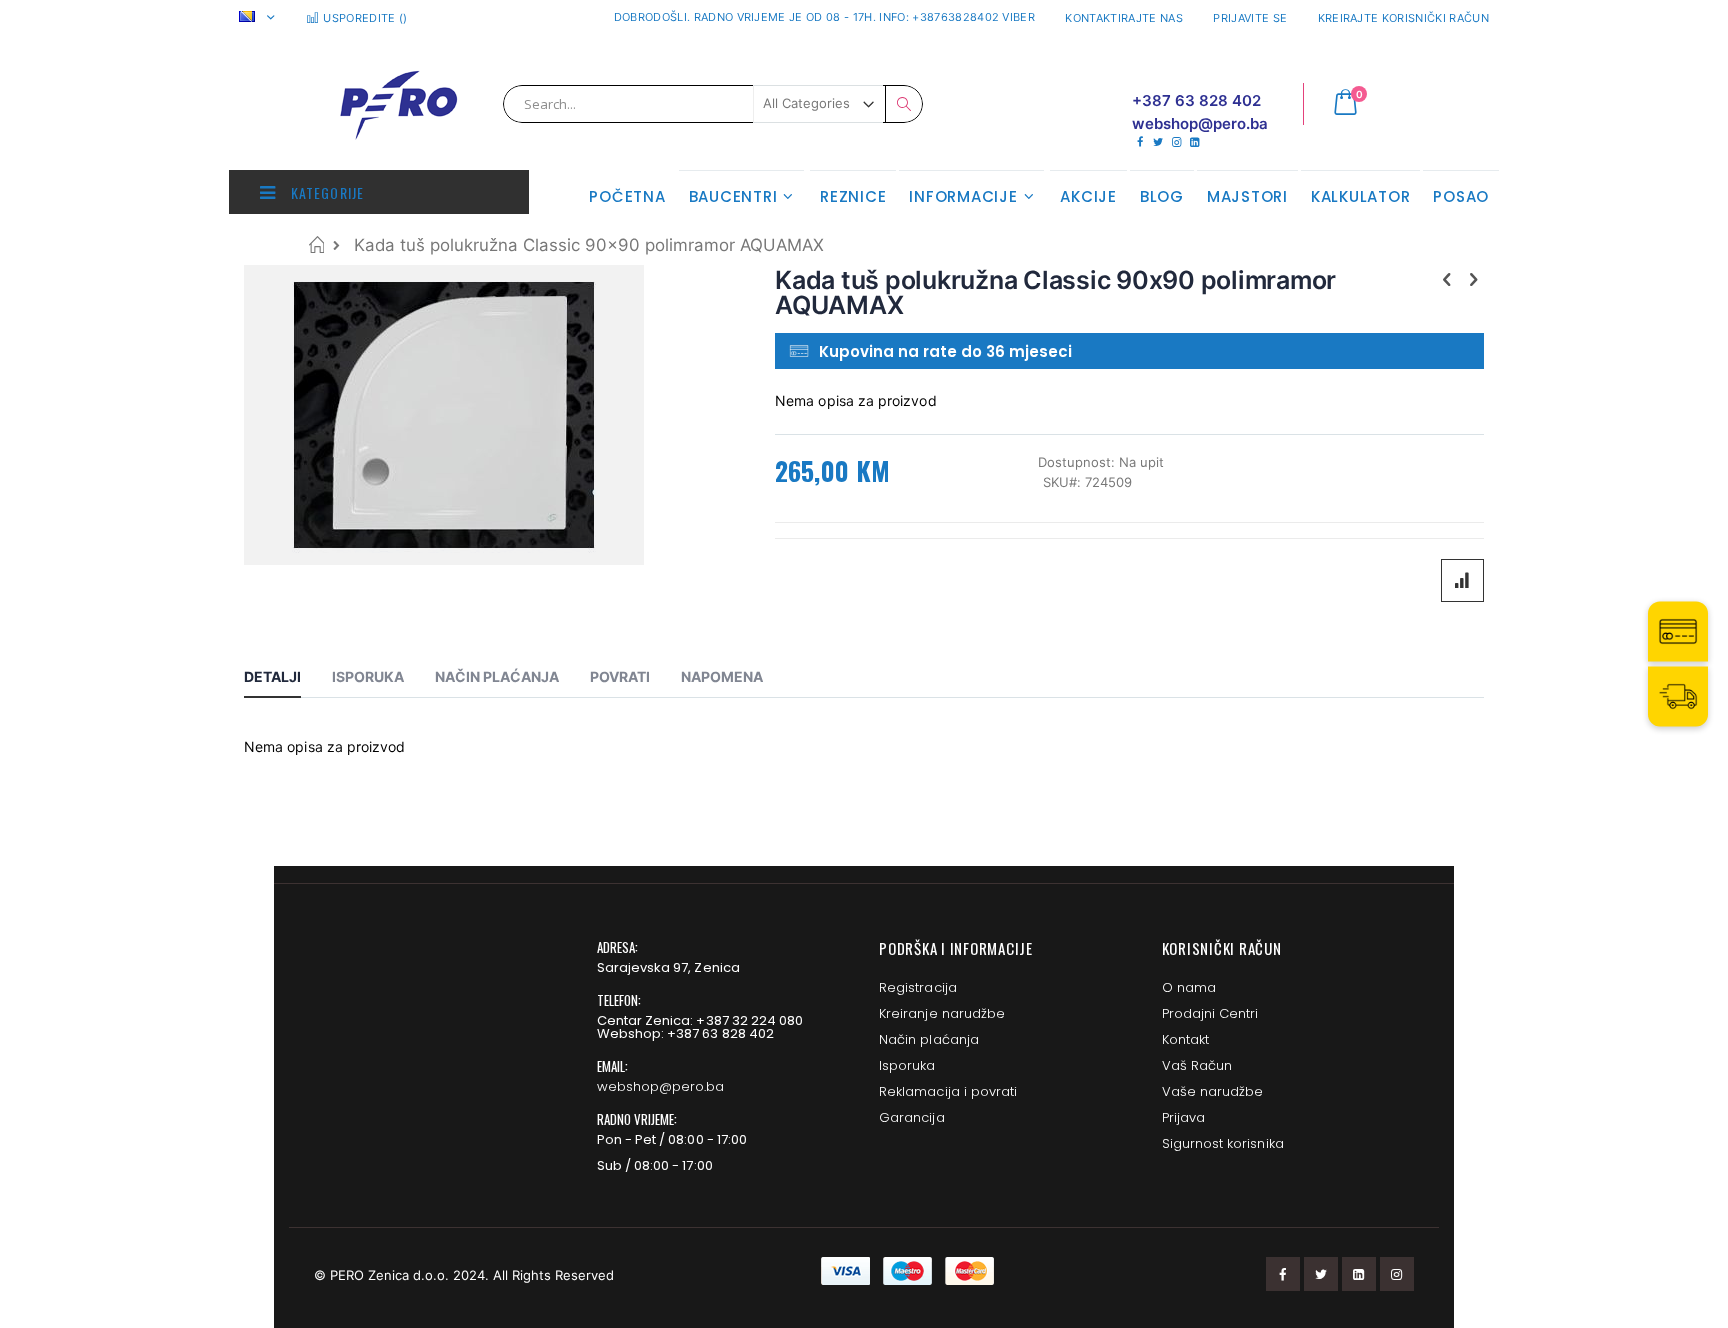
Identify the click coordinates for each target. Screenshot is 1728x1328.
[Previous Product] (1447, 279)
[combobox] (713, 104)
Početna (316, 244)
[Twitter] (1157, 142)
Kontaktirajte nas (1124, 18)
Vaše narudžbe (1213, 1091)
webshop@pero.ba (661, 1086)
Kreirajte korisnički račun (1403, 18)
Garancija (912, 1117)
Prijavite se (1250, 18)
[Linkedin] (1194, 142)
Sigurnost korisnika (1223, 1143)
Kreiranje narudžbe (942, 1013)
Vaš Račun (1197, 1065)
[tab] (287, 680)
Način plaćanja (929, 1039)
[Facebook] (1139, 142)
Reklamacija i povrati (948, 1091)
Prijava (1183, 1117)
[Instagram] (1176, 142)
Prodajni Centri (1210, 1013)
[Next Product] (1473, 279)
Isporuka (907, 1065)
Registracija (918, 987)
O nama (1189, 987)
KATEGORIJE (325, 192)
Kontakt (1185, 1039)
